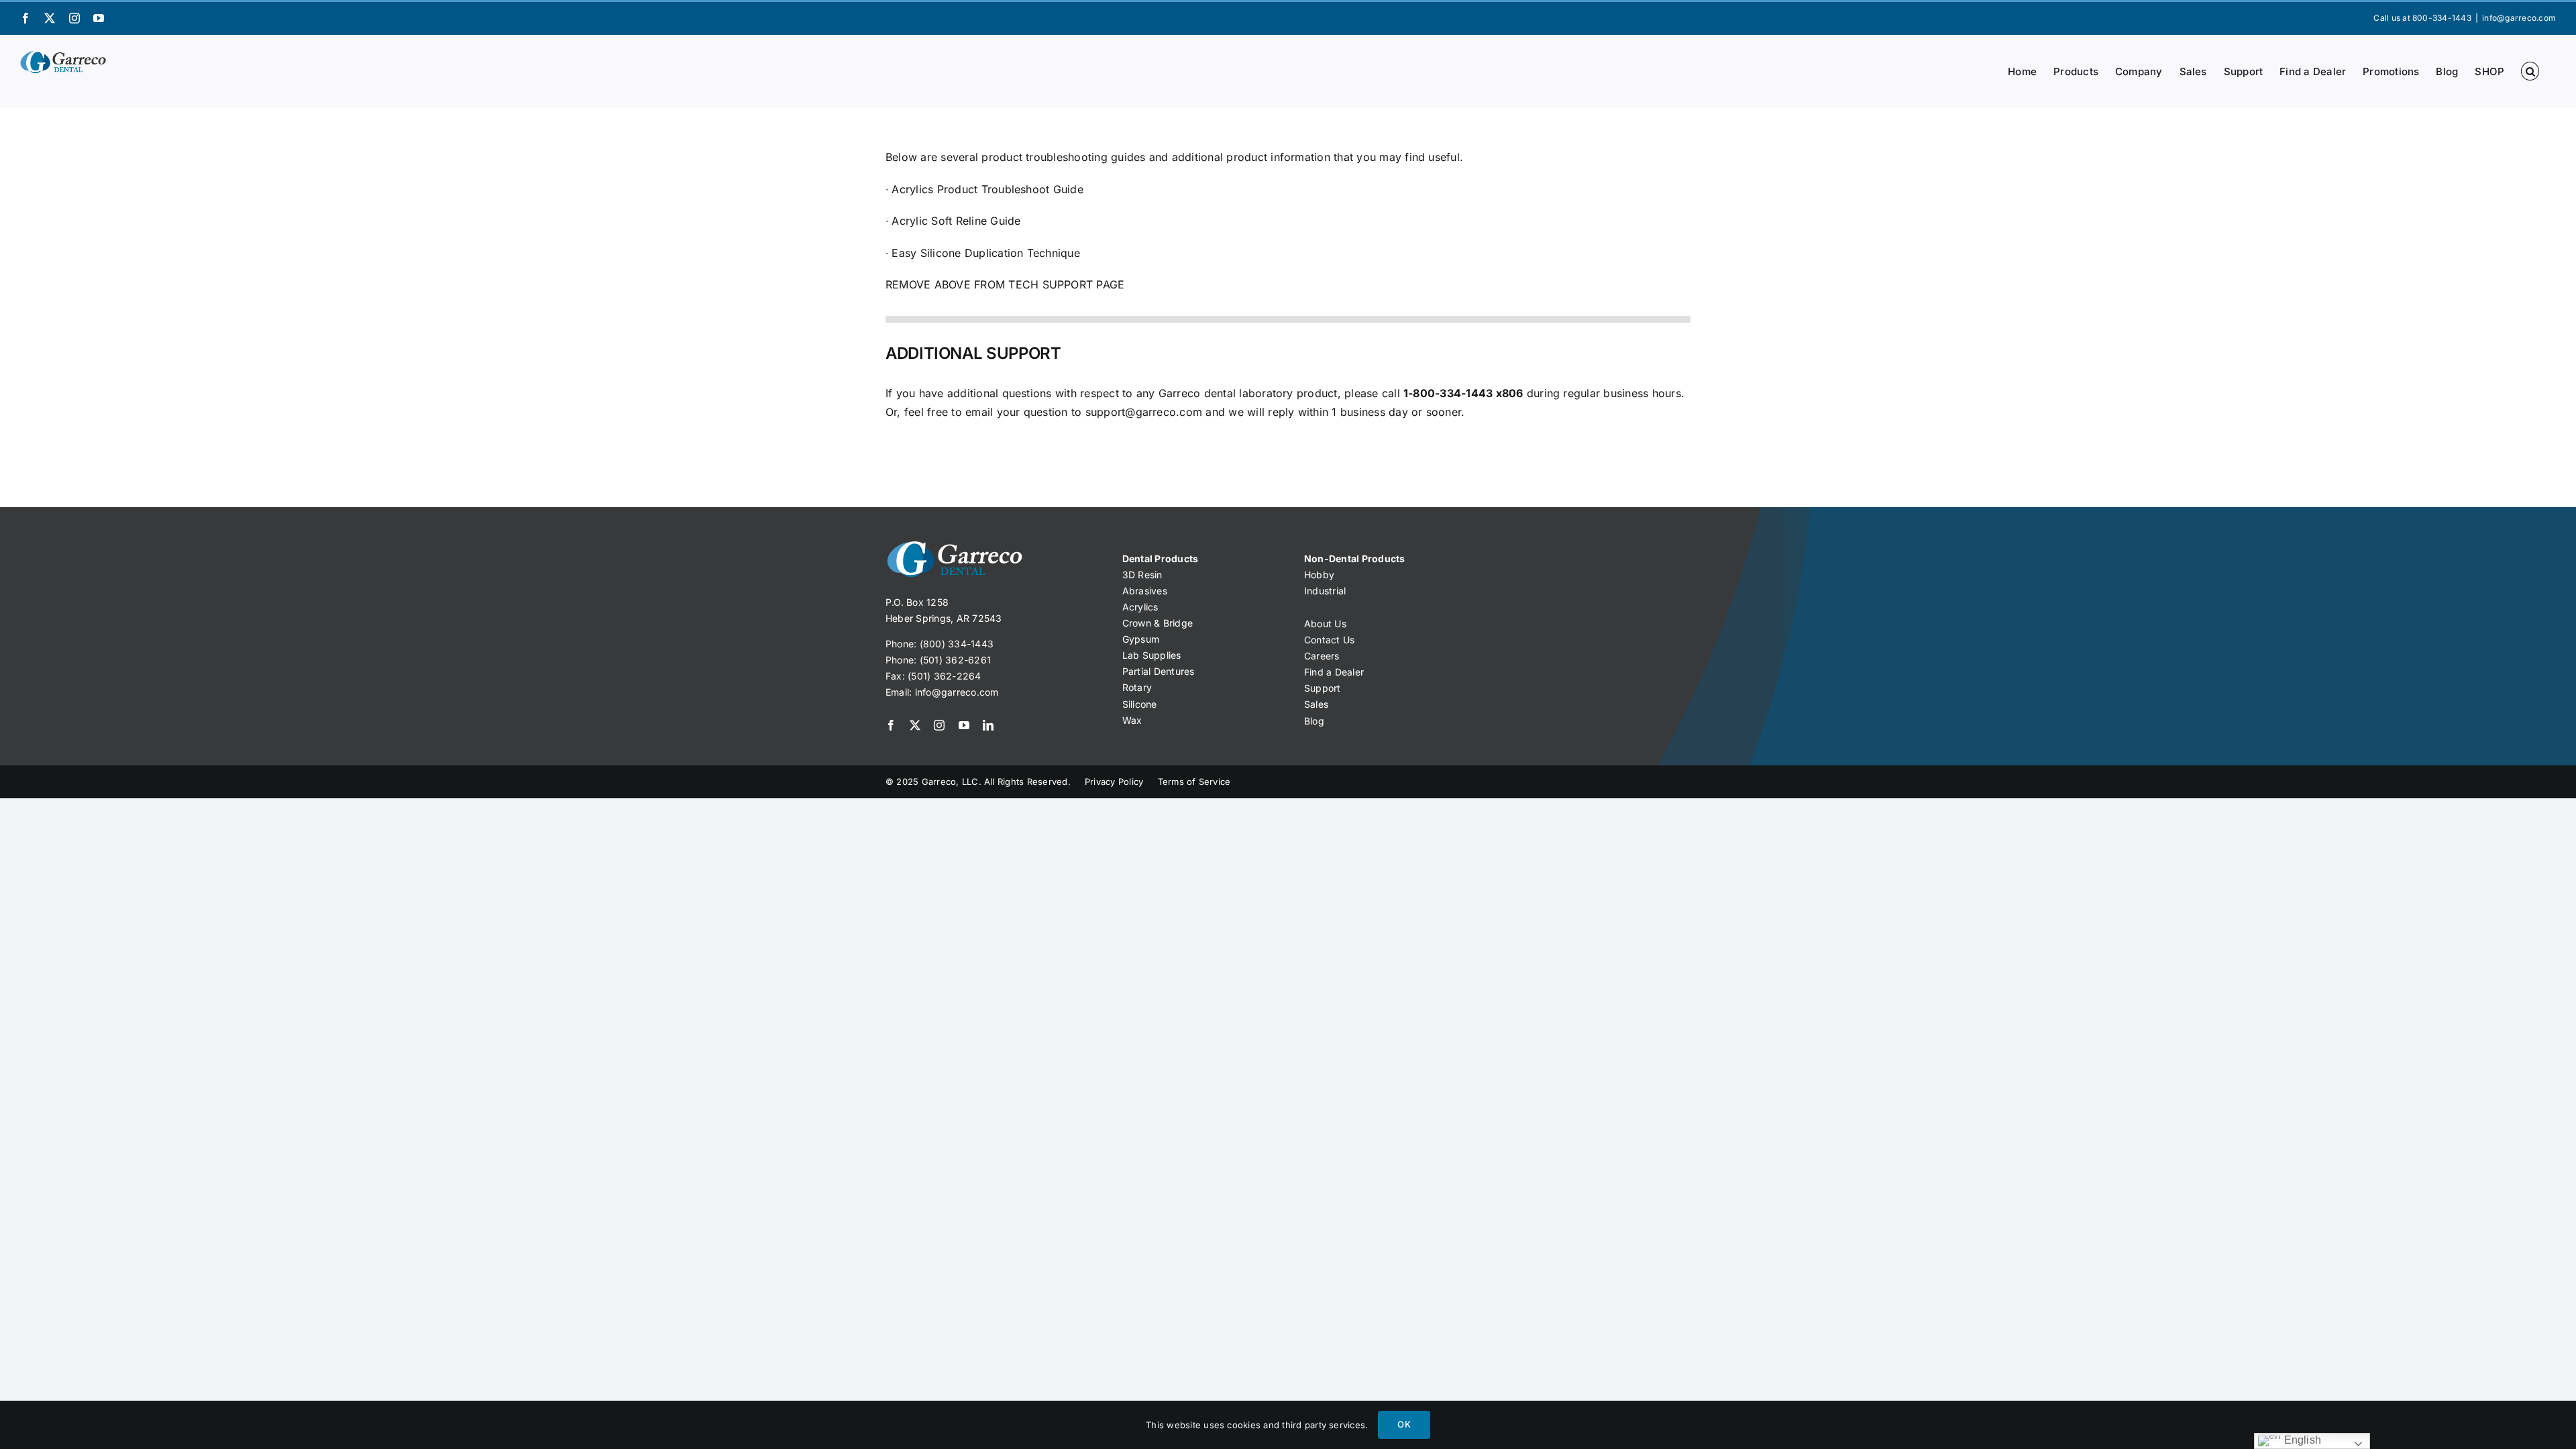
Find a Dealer (1334, 672)
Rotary (1137, 687)
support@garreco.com (1144, 412)
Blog (1314, 721)
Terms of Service (1194, 782)
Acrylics (1140, 607)
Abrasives (1145, 591)
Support (1323, 688)
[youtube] (964, 725)
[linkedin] (988, 725)
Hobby (1319, 575)
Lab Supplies (1152, 655)
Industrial (1325, 591)
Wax (1132, 720)
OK (1404, 1424)
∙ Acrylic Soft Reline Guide (953, 221)
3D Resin (1142, 575)
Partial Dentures (1159, 671)
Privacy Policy (1114, 782)
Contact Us (1329, 640)
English (2301, 1440)
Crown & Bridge (1158, 623)
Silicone (1140, 704)
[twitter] (915, 725)
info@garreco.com (2519, 18)
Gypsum (1141, 639)
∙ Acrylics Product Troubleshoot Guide (984, 189)
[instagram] (939, 725)
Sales (1316, 704)
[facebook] (891, 725)
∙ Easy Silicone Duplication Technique (983, 253)
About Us (1325, 624)
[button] (2530, 71)
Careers (1322, 656)
